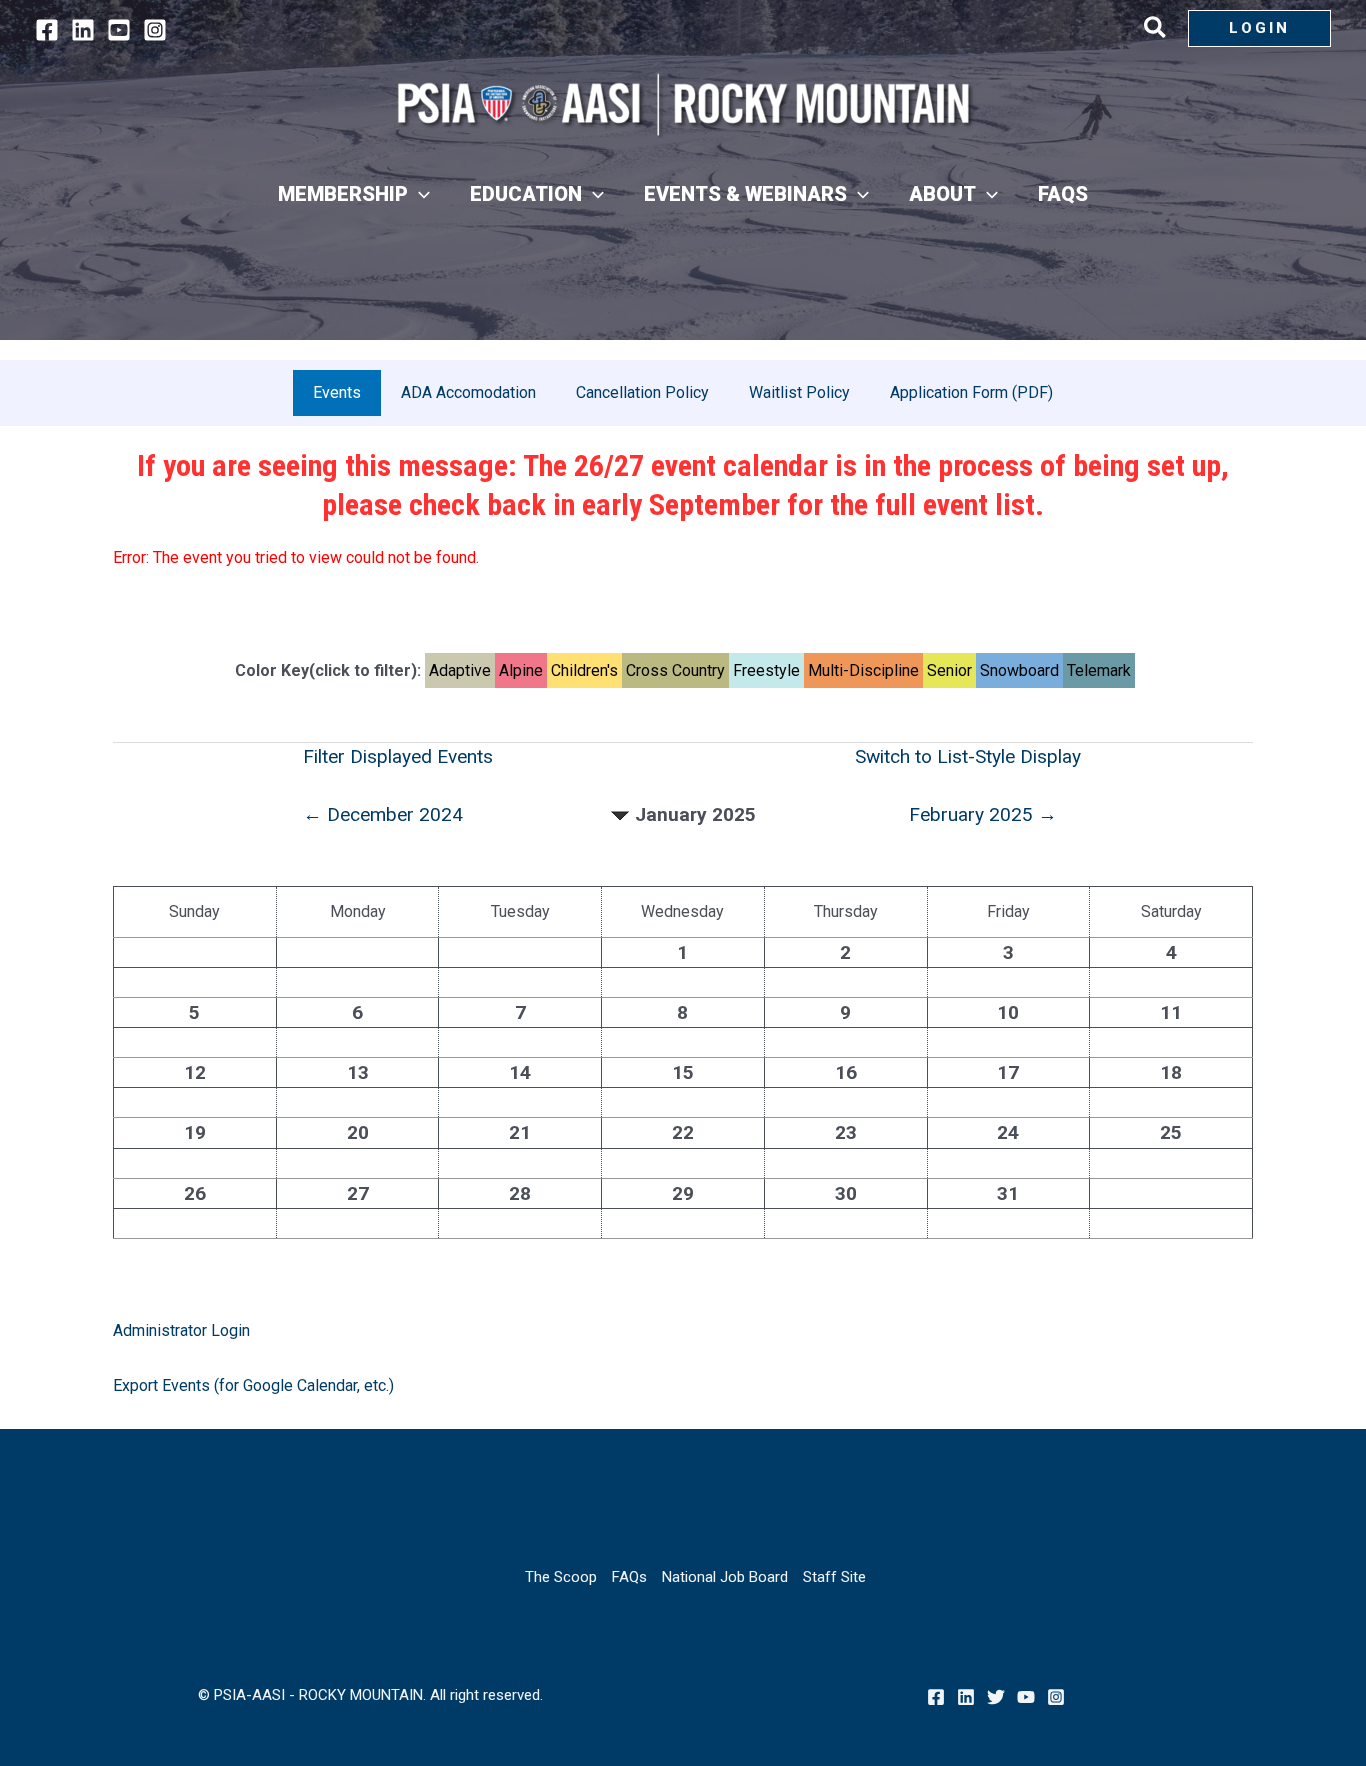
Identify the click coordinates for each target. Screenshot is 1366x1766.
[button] (1156, 31)
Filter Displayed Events (398, 756)
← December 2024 (383, 814)
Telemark (1099, 670)
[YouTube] (119, 30)
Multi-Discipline (863, 670)
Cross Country (675, 670)
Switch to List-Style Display (968, 756)
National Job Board (725, 1577)
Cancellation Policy (642, 392)
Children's (584, 670)
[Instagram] (155, 30)
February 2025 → (983, 814)
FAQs (629, 1577)
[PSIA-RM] (683, 104)
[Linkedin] (83, 30)
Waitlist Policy (799, 392)
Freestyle (766, 670)
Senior (949, 670)
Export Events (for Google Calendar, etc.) (253, 1385)
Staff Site (834, 1577)
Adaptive (460, 670)
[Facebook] (47, 30)
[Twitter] (996, 1697)
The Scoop (561, 1577)
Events (337, 392)
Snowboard (1019, 670)
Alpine (521, 670)
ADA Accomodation (468, 392)
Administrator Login (181, 1330)
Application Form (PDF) (971, 392)
